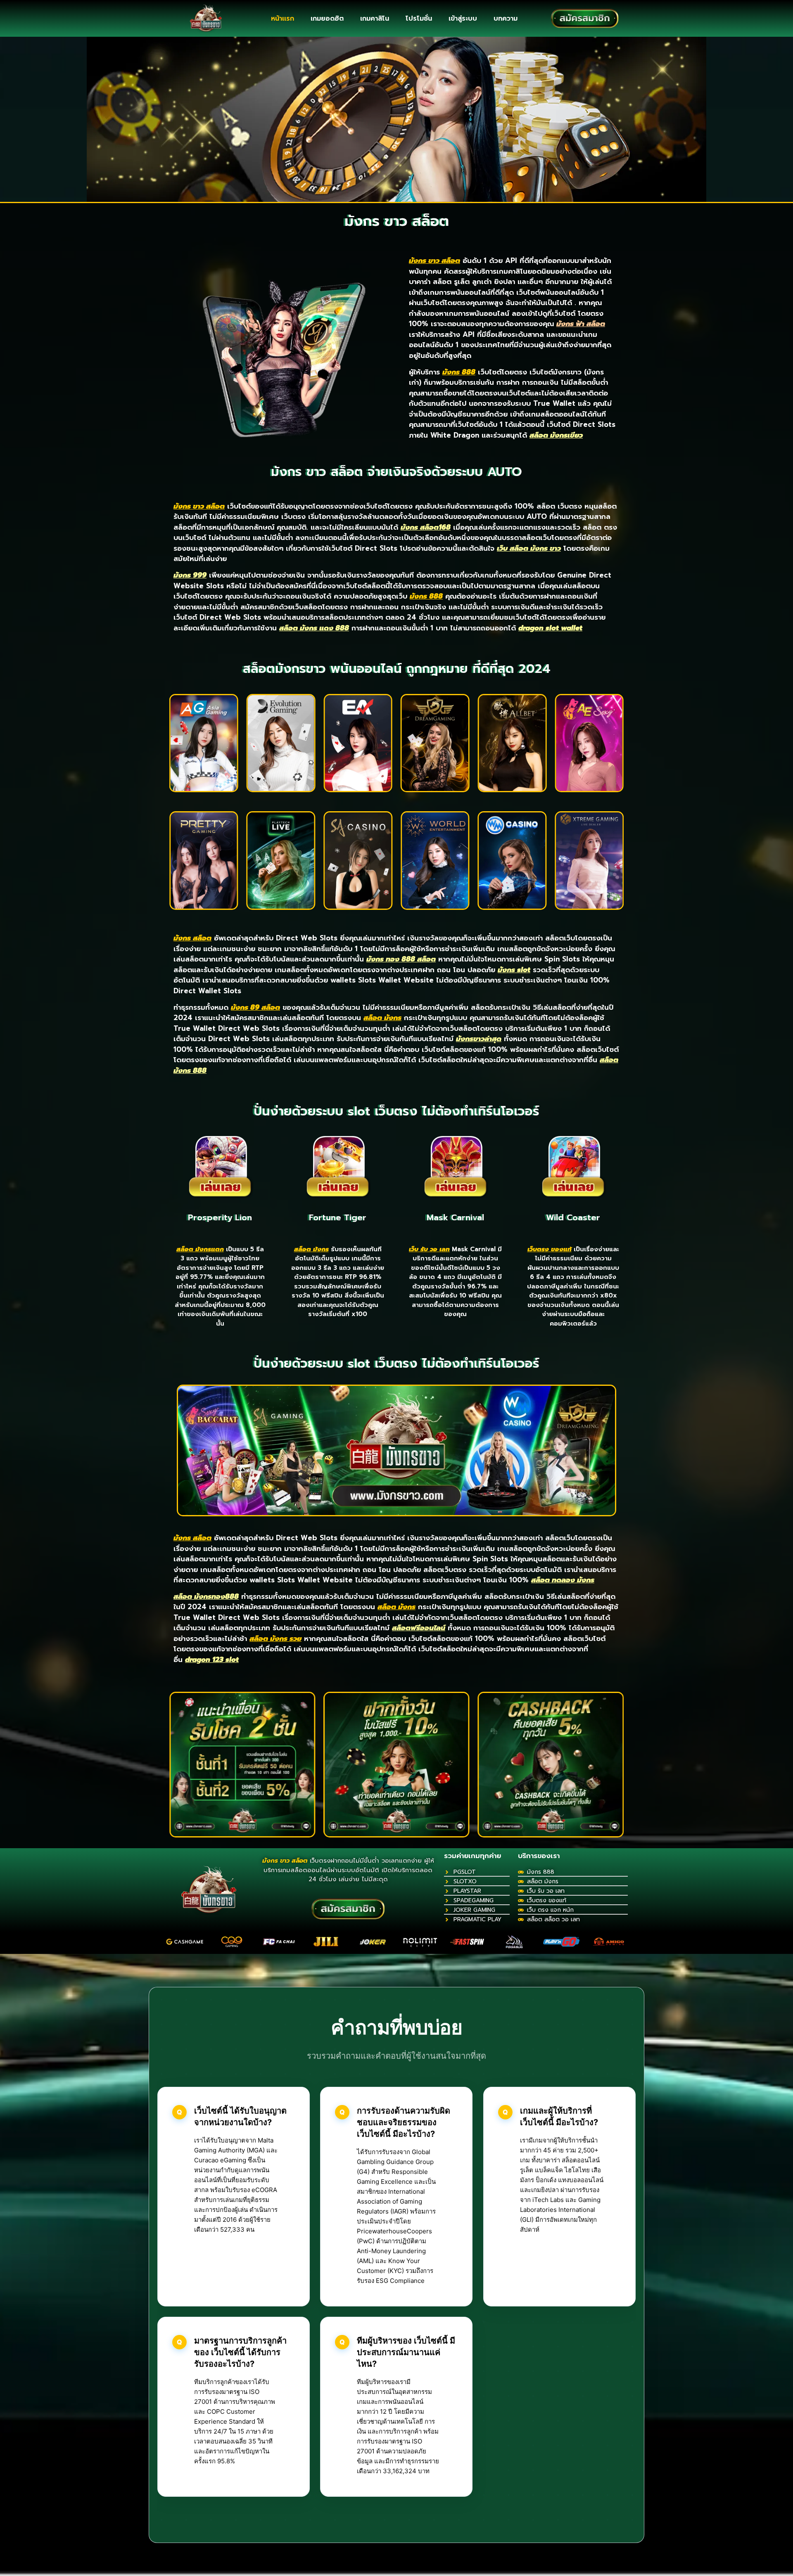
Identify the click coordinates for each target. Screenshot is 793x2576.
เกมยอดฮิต (327, 19)
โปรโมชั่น (419, 19)
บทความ (506, 19)
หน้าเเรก (283, 19)
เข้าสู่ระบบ (463, 19)
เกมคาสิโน (375, 19)
